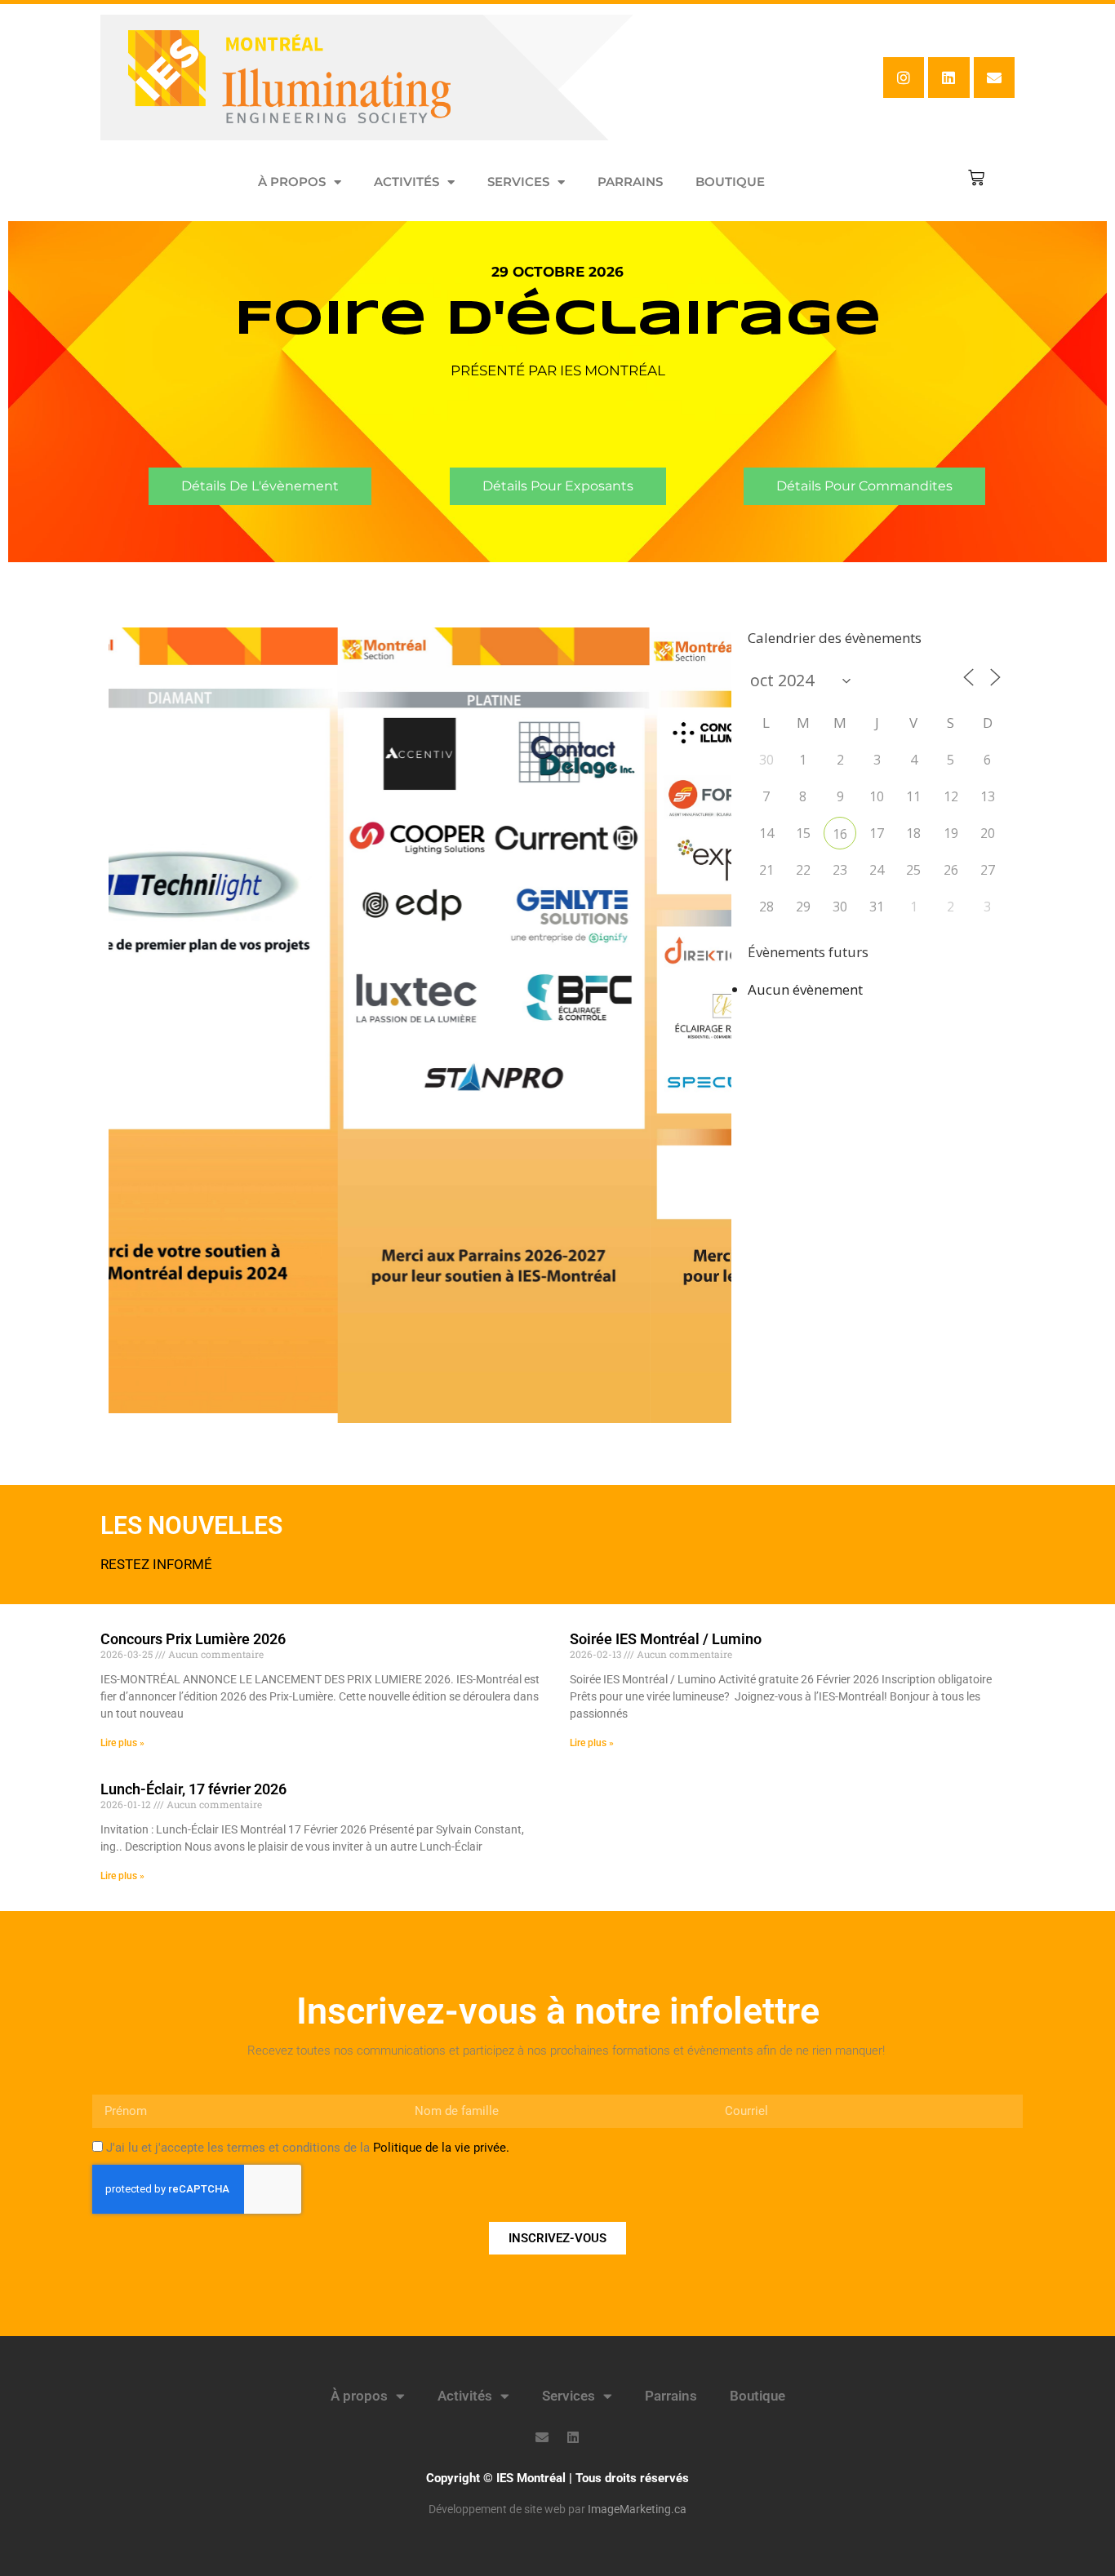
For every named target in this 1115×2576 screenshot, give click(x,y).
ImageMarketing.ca (637, 2509)
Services (518, 182)
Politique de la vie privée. (441, 2148)
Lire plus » (122, 1743)
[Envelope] (994, 78)
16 (840, 834)
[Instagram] (904, 78)
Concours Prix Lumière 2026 (193, 1639)
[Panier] (976, 178)
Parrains (630, 182)
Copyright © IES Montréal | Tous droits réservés (557, 2478)
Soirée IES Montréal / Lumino (666, 1639)
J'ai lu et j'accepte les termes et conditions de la (308, 2148)
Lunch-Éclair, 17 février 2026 (193, 1789)
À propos (292, 182)
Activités (406, 182)
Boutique (730, 182)
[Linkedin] (948, 78)
